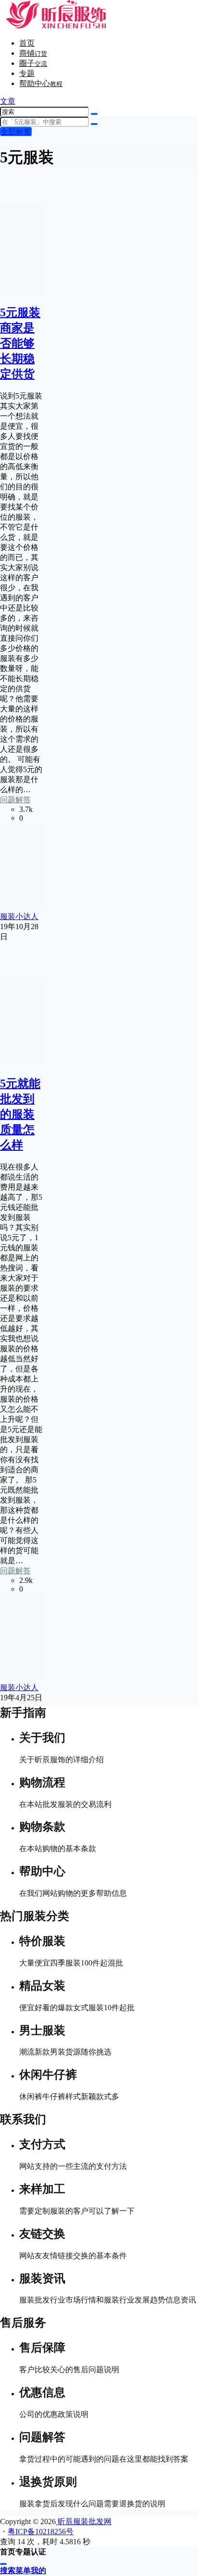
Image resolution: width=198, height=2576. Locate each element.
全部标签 (16, 131)
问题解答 (15, 800)
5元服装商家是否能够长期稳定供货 (20, 343)
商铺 (33, 53)
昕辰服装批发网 (84, 2521)
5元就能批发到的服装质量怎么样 (20, 1114)
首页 (27, 43)
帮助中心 (41, 83)
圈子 (33, 63)
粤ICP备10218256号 (41, 2532)
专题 (27, 73)
